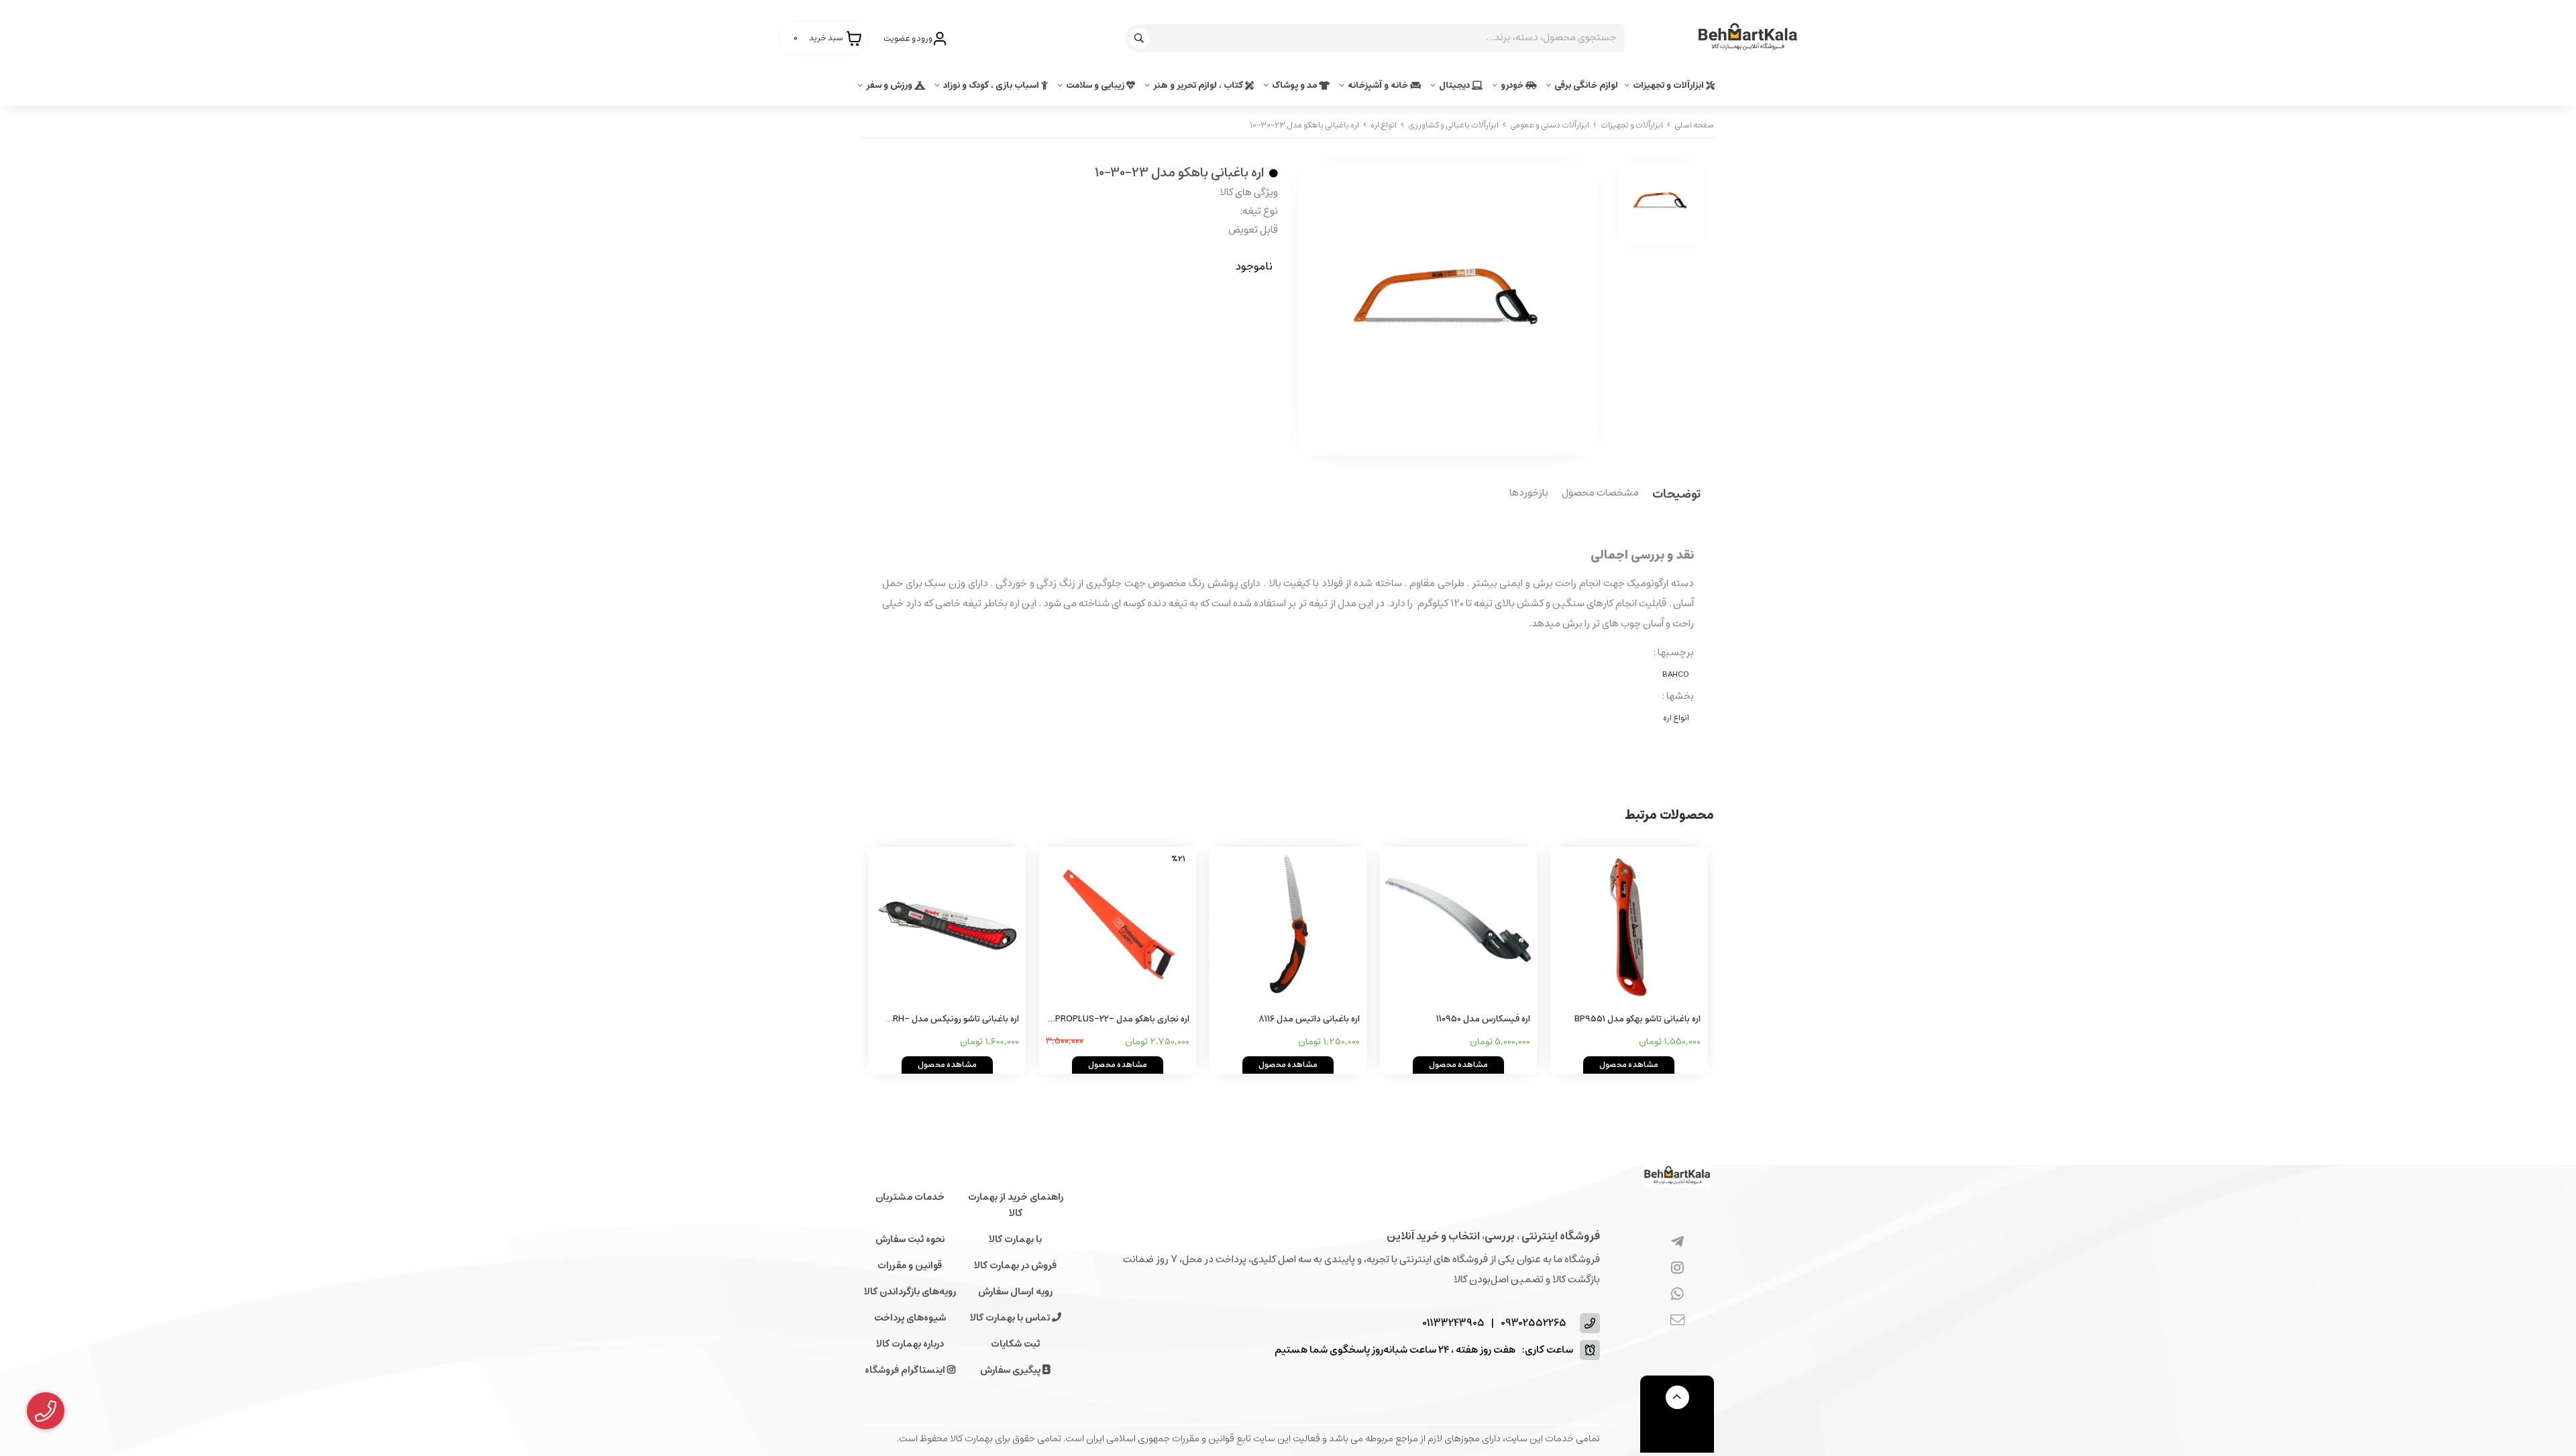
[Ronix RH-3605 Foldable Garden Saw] (947, 926)
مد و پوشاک (1295, 86)
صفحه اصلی (1694, 125)
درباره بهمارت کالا (910, 1344)
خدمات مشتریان (910, 1197)
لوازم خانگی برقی (1586, 86)
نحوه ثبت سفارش (910, 1239)
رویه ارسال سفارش (1015, 1292)
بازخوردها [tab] (1529, 494)
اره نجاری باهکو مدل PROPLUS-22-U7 (1122, 1020)
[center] (1141, 38)
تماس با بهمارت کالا (1011, 1318)
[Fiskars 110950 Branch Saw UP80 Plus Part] (1458, 926)
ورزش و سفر (890, 86)
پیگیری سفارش (1011, 1370)
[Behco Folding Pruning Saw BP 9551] (1629, 926)
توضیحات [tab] (1676, 495)
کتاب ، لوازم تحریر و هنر (1199, 86)
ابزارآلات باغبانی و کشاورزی (1453, 125)
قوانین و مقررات (910, 1266)
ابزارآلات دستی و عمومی (1550, 125)
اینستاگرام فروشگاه (906, 1370)
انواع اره (1384, 125)
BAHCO (1676, 674)
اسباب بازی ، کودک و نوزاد (992, 86)
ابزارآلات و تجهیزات (1669, 86)
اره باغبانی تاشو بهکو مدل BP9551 (1638, 1019)
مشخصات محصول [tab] (1600, 494)
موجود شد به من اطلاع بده (1193, 306)
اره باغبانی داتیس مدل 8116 (1309, 1019)
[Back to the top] (1677, 1397)
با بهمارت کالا (1015, 1239)
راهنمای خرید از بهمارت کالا (1016, 1205)
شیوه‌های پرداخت (910, 1318)
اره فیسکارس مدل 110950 (1483, 1019)
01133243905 (1453, 1324)
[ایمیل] (1677, 1321)
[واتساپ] (1677, 1295)
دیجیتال (1455, 86)
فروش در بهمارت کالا (1015, 1266)
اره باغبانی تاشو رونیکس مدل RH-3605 (956, 1020)
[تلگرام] (1677, 1243)
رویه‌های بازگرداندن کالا (910, 1292)
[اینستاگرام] (1677, 1269)
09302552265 (1534, 1324)
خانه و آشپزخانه (1379, 86)
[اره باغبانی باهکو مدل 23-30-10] (1677, 1176)
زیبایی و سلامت (1096, 86)
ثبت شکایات (1015, 1344)
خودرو (1513, 86)
